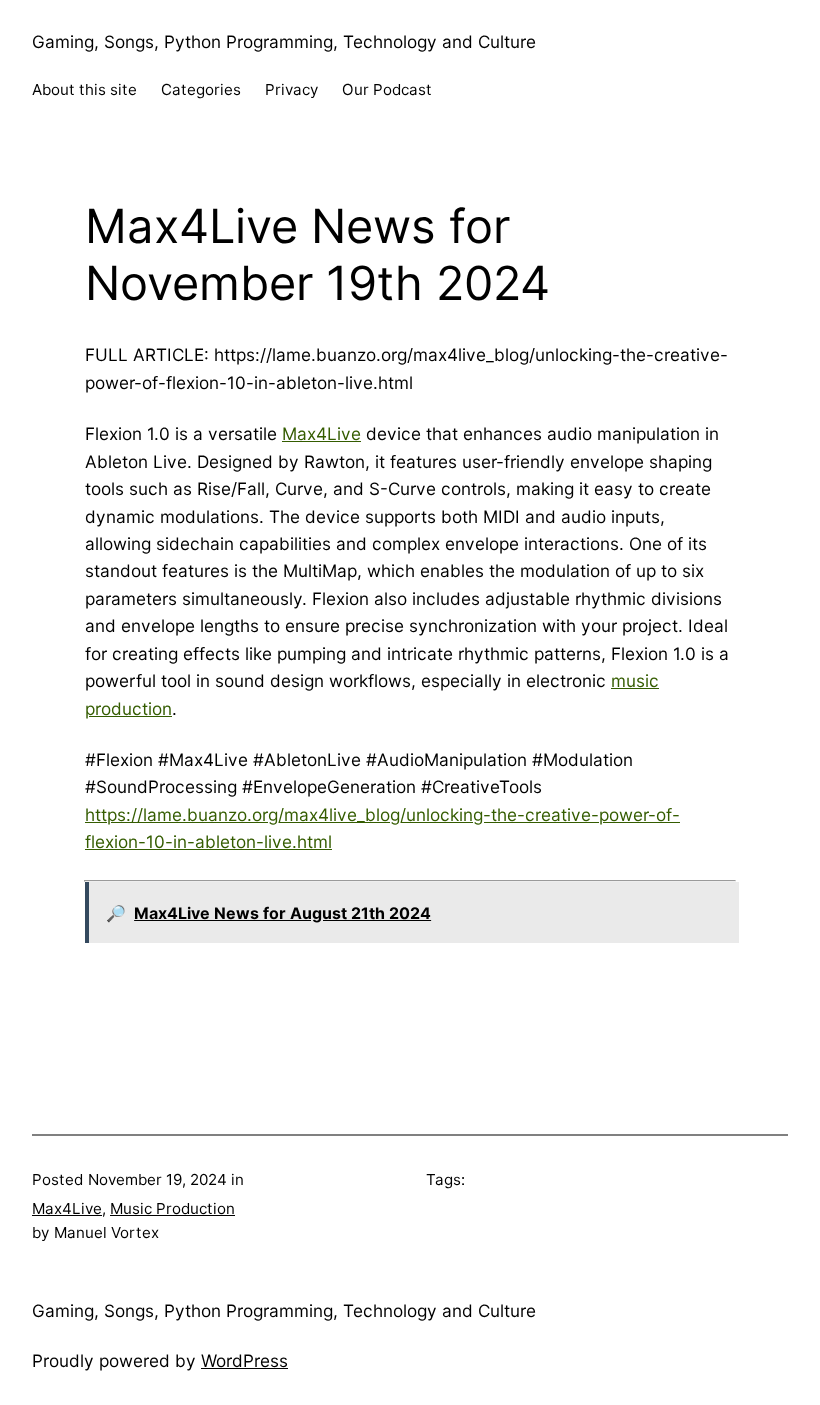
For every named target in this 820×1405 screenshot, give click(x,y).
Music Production (172, 1208)
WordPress (244, 1360)
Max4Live (321, 433)
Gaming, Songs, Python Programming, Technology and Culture (284, 41)
